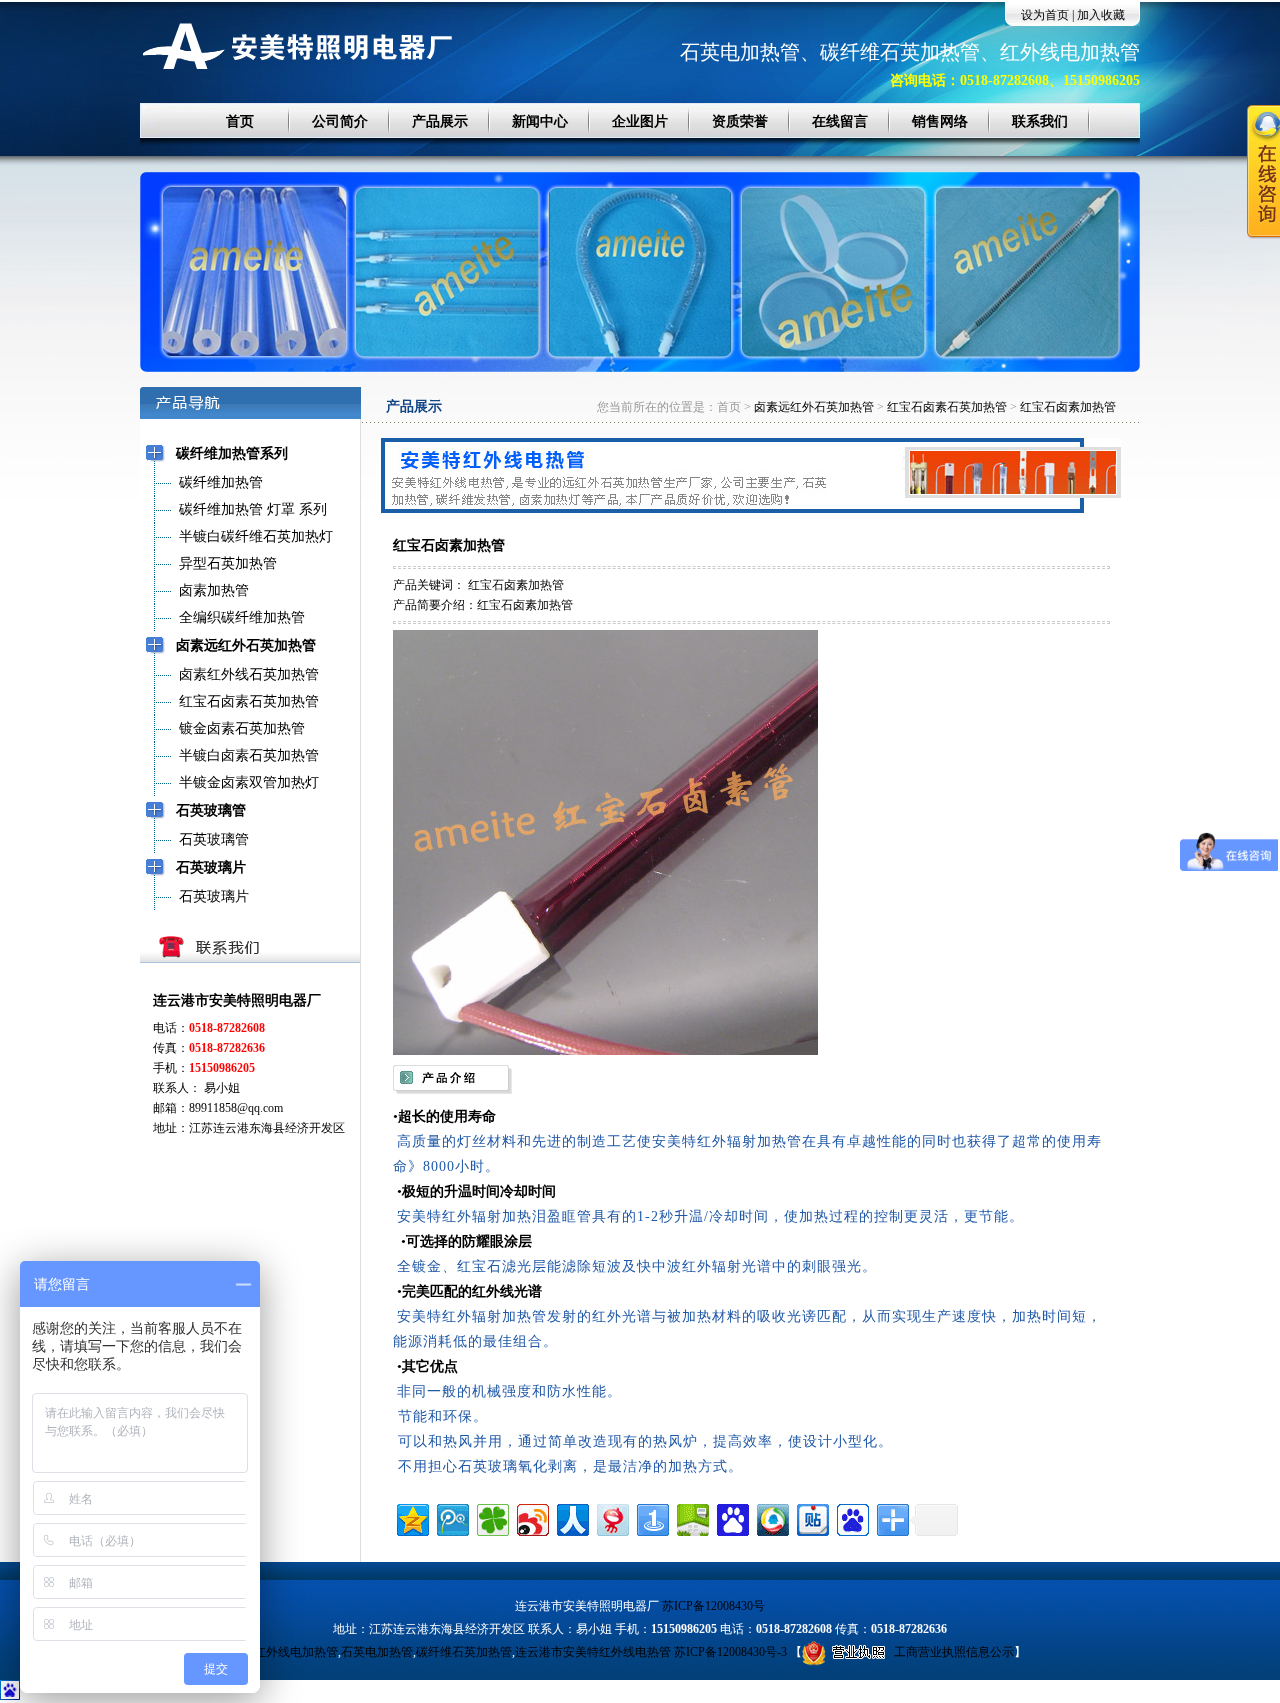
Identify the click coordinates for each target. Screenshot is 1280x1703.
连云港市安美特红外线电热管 (593, 1652)
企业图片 (640, 121)
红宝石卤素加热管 (1068, 407)
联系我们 (1040, 121)
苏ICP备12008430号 (713, 1606)
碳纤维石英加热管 (464, 1652)
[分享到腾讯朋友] (491, 1517)
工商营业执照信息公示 (954, 1652)
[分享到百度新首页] (851, 1517)
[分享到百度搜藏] (731, 1517)
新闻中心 (540, 121)
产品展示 (440, 121)
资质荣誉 (740, 121)
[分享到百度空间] (691, 1517)
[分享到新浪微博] (531, 1517)
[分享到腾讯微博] (451, 1517)
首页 (240, 121)
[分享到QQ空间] (411, 1517)
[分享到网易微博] (611, 1517)
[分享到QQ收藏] (771, 1517)
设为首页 (1045, 15)
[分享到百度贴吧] (811, 1517)
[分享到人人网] (571, 1517)
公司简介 (340, 121)
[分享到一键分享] (651, 1517)
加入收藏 (1101, 15)
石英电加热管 (377, 1652)
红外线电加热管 (296, 1652)
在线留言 (840, 121)
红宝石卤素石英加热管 (947, 407)
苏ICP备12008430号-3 (730, 1652)
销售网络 (940, 121)
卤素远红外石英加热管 (814, 407)
